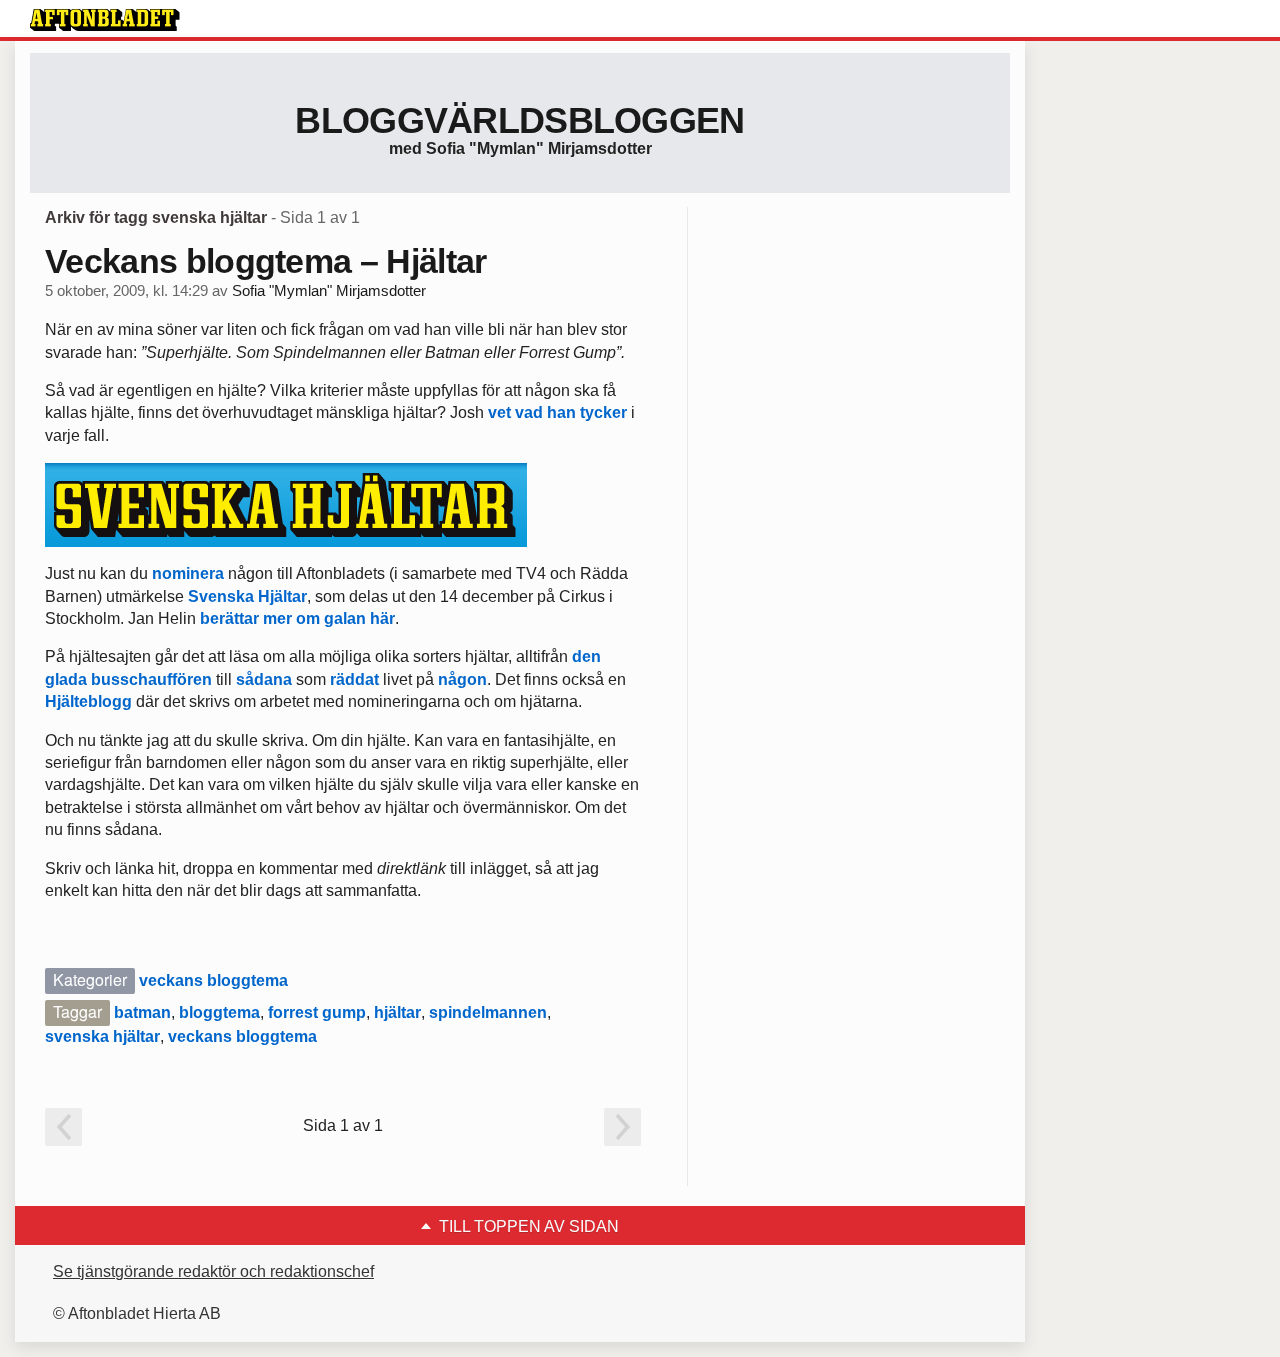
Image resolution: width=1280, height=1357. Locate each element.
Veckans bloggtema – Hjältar (266, 261)
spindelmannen (488, 1012)
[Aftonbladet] (105, 20)
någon (462, 679)
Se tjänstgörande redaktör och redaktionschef (213, 1271)
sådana (266, 679)
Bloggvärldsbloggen (519, 120)
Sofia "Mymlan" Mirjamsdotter (329, 291)
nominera (188, 573)
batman (142, 1012)
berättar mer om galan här (297, 618)
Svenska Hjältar (247, 596)
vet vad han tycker (557, 412)
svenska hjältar (102, 1036)
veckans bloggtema (213, 980)
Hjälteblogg (88, 701)
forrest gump (317, 1012)
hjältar (397, 1012)
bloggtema (219, 1012)
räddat (354, 679)
